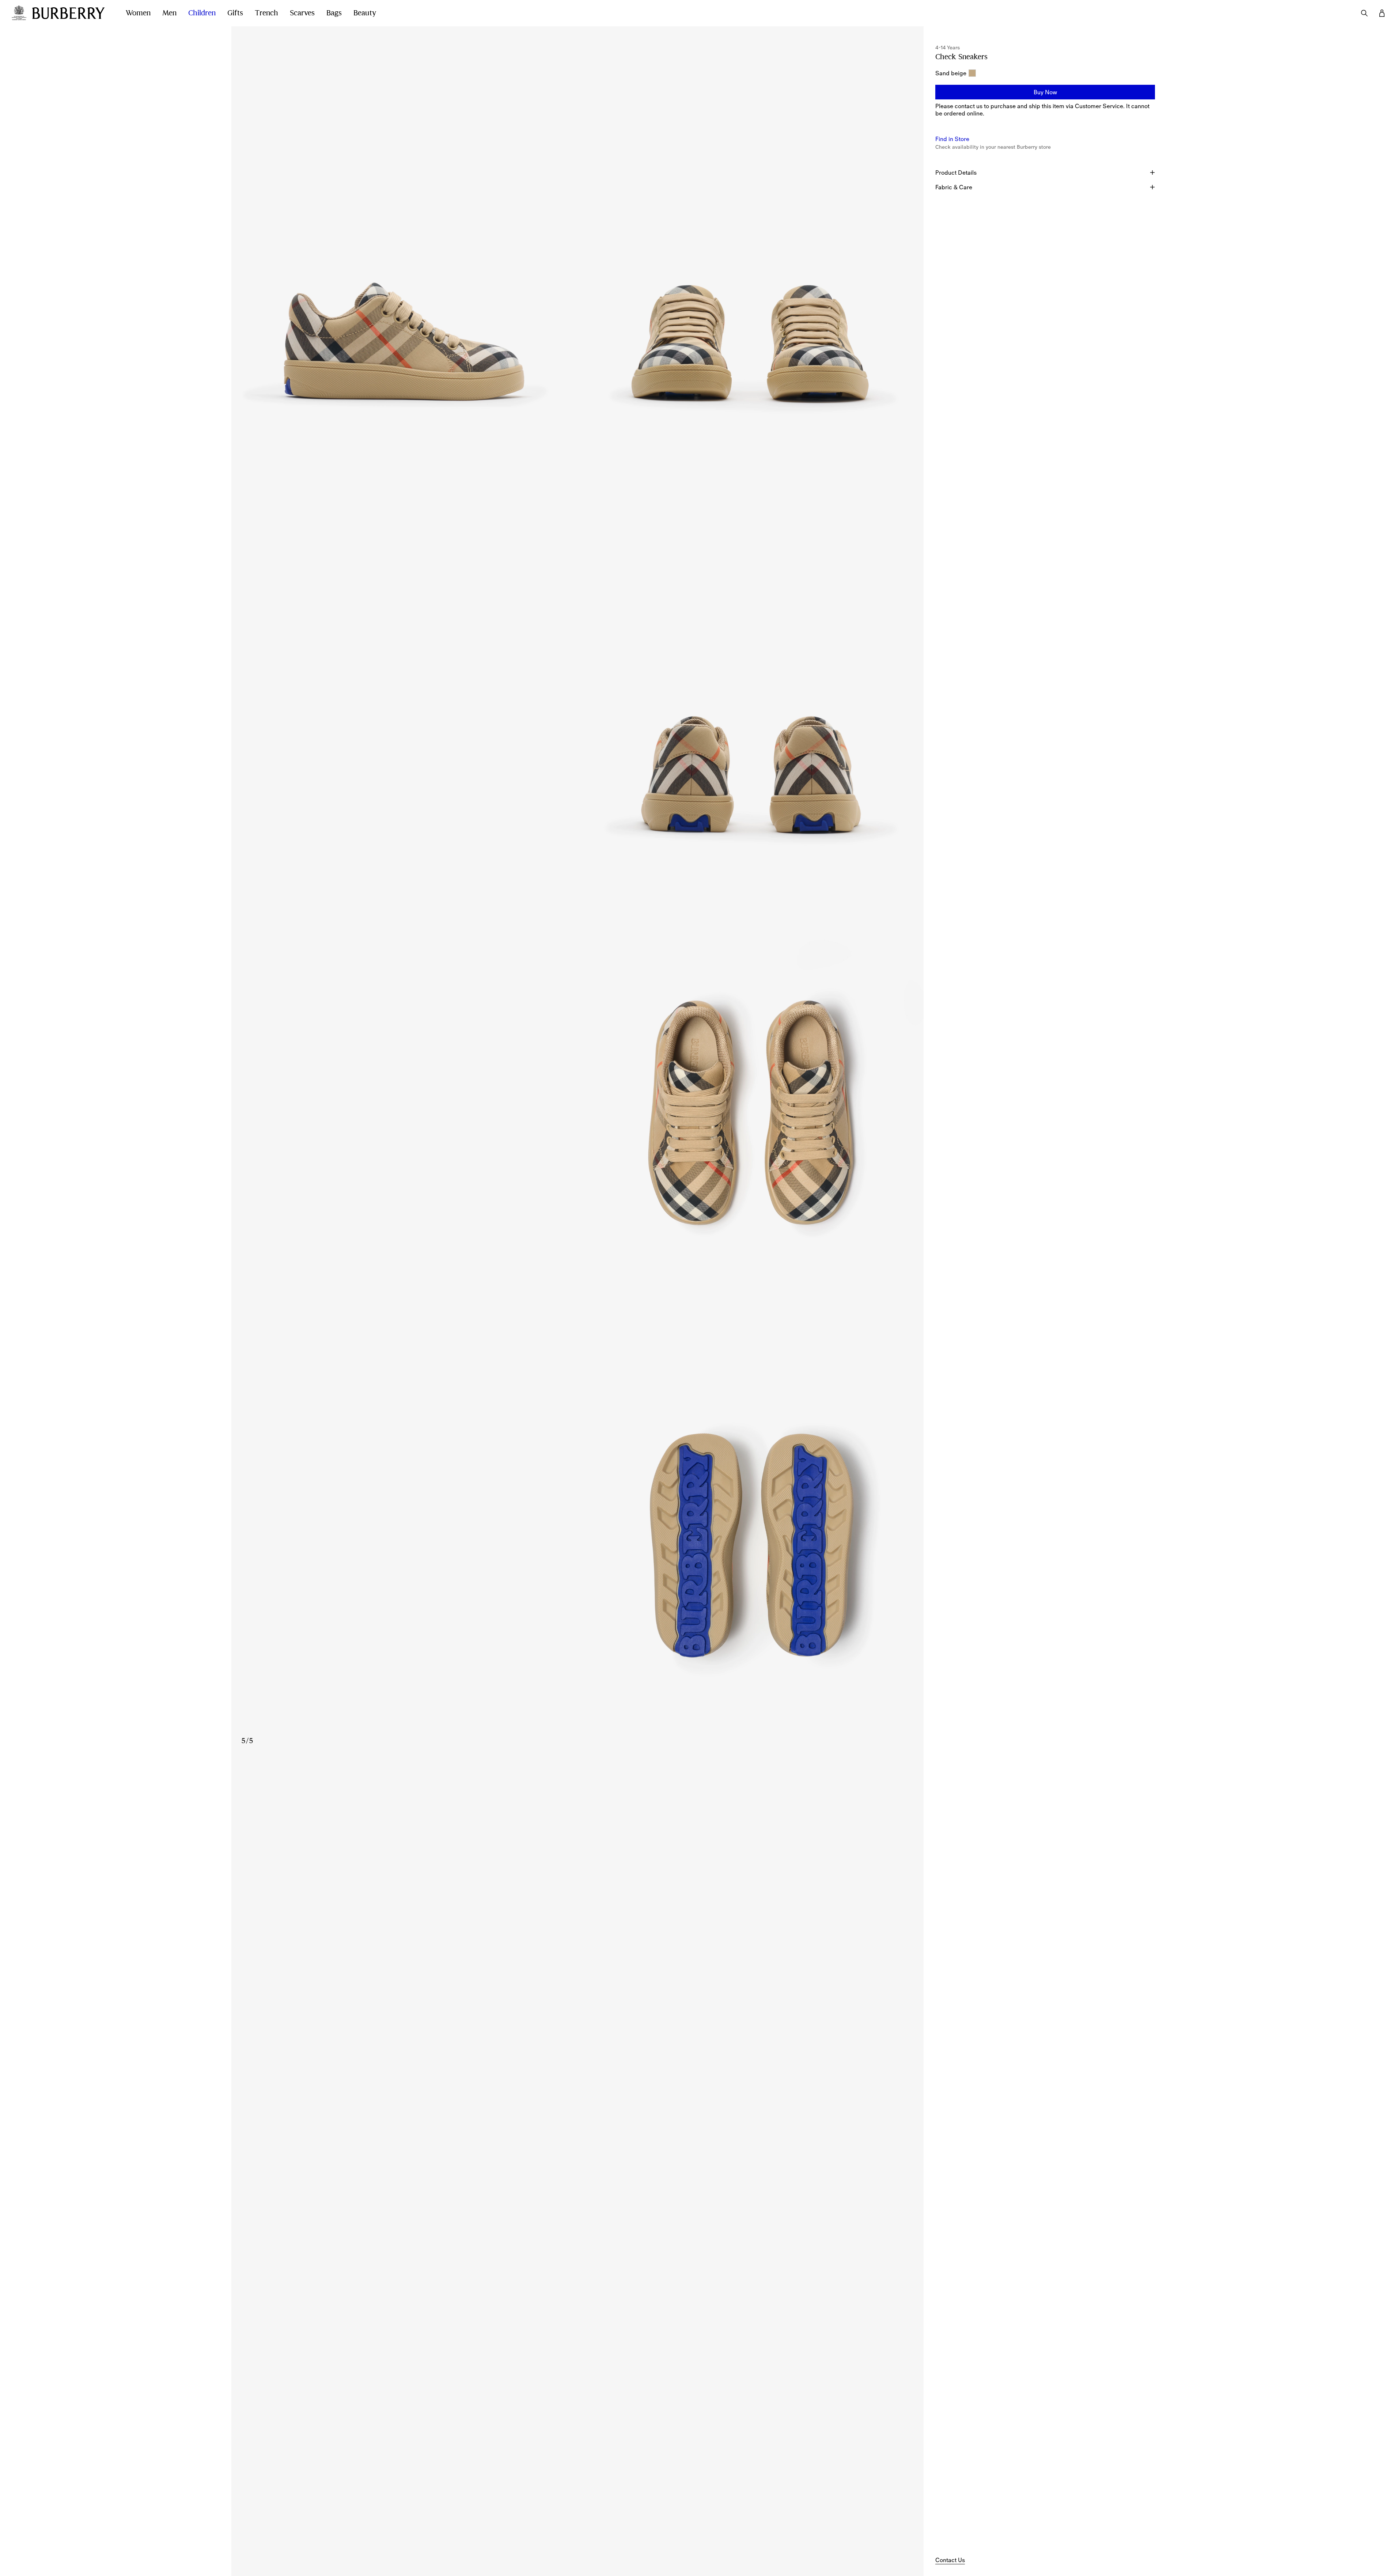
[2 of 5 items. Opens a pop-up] (751, 243)
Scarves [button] (302, 13)
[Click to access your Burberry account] (1382, 13)
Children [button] (202, 13)
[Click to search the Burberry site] (1364, 13)
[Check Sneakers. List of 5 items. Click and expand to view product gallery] (577, 892)
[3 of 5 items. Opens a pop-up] (577, 675)
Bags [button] (334, 13)
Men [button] (169, 13)
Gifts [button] (235, 13)
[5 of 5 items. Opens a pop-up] (577, 1541)
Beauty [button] (365, 13)
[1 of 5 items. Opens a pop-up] (404, 243)
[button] (1045, 92)
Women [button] (138, 13)
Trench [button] (266, 13)
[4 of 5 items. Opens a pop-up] (577, 1108)
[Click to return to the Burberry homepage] (72, 13)
